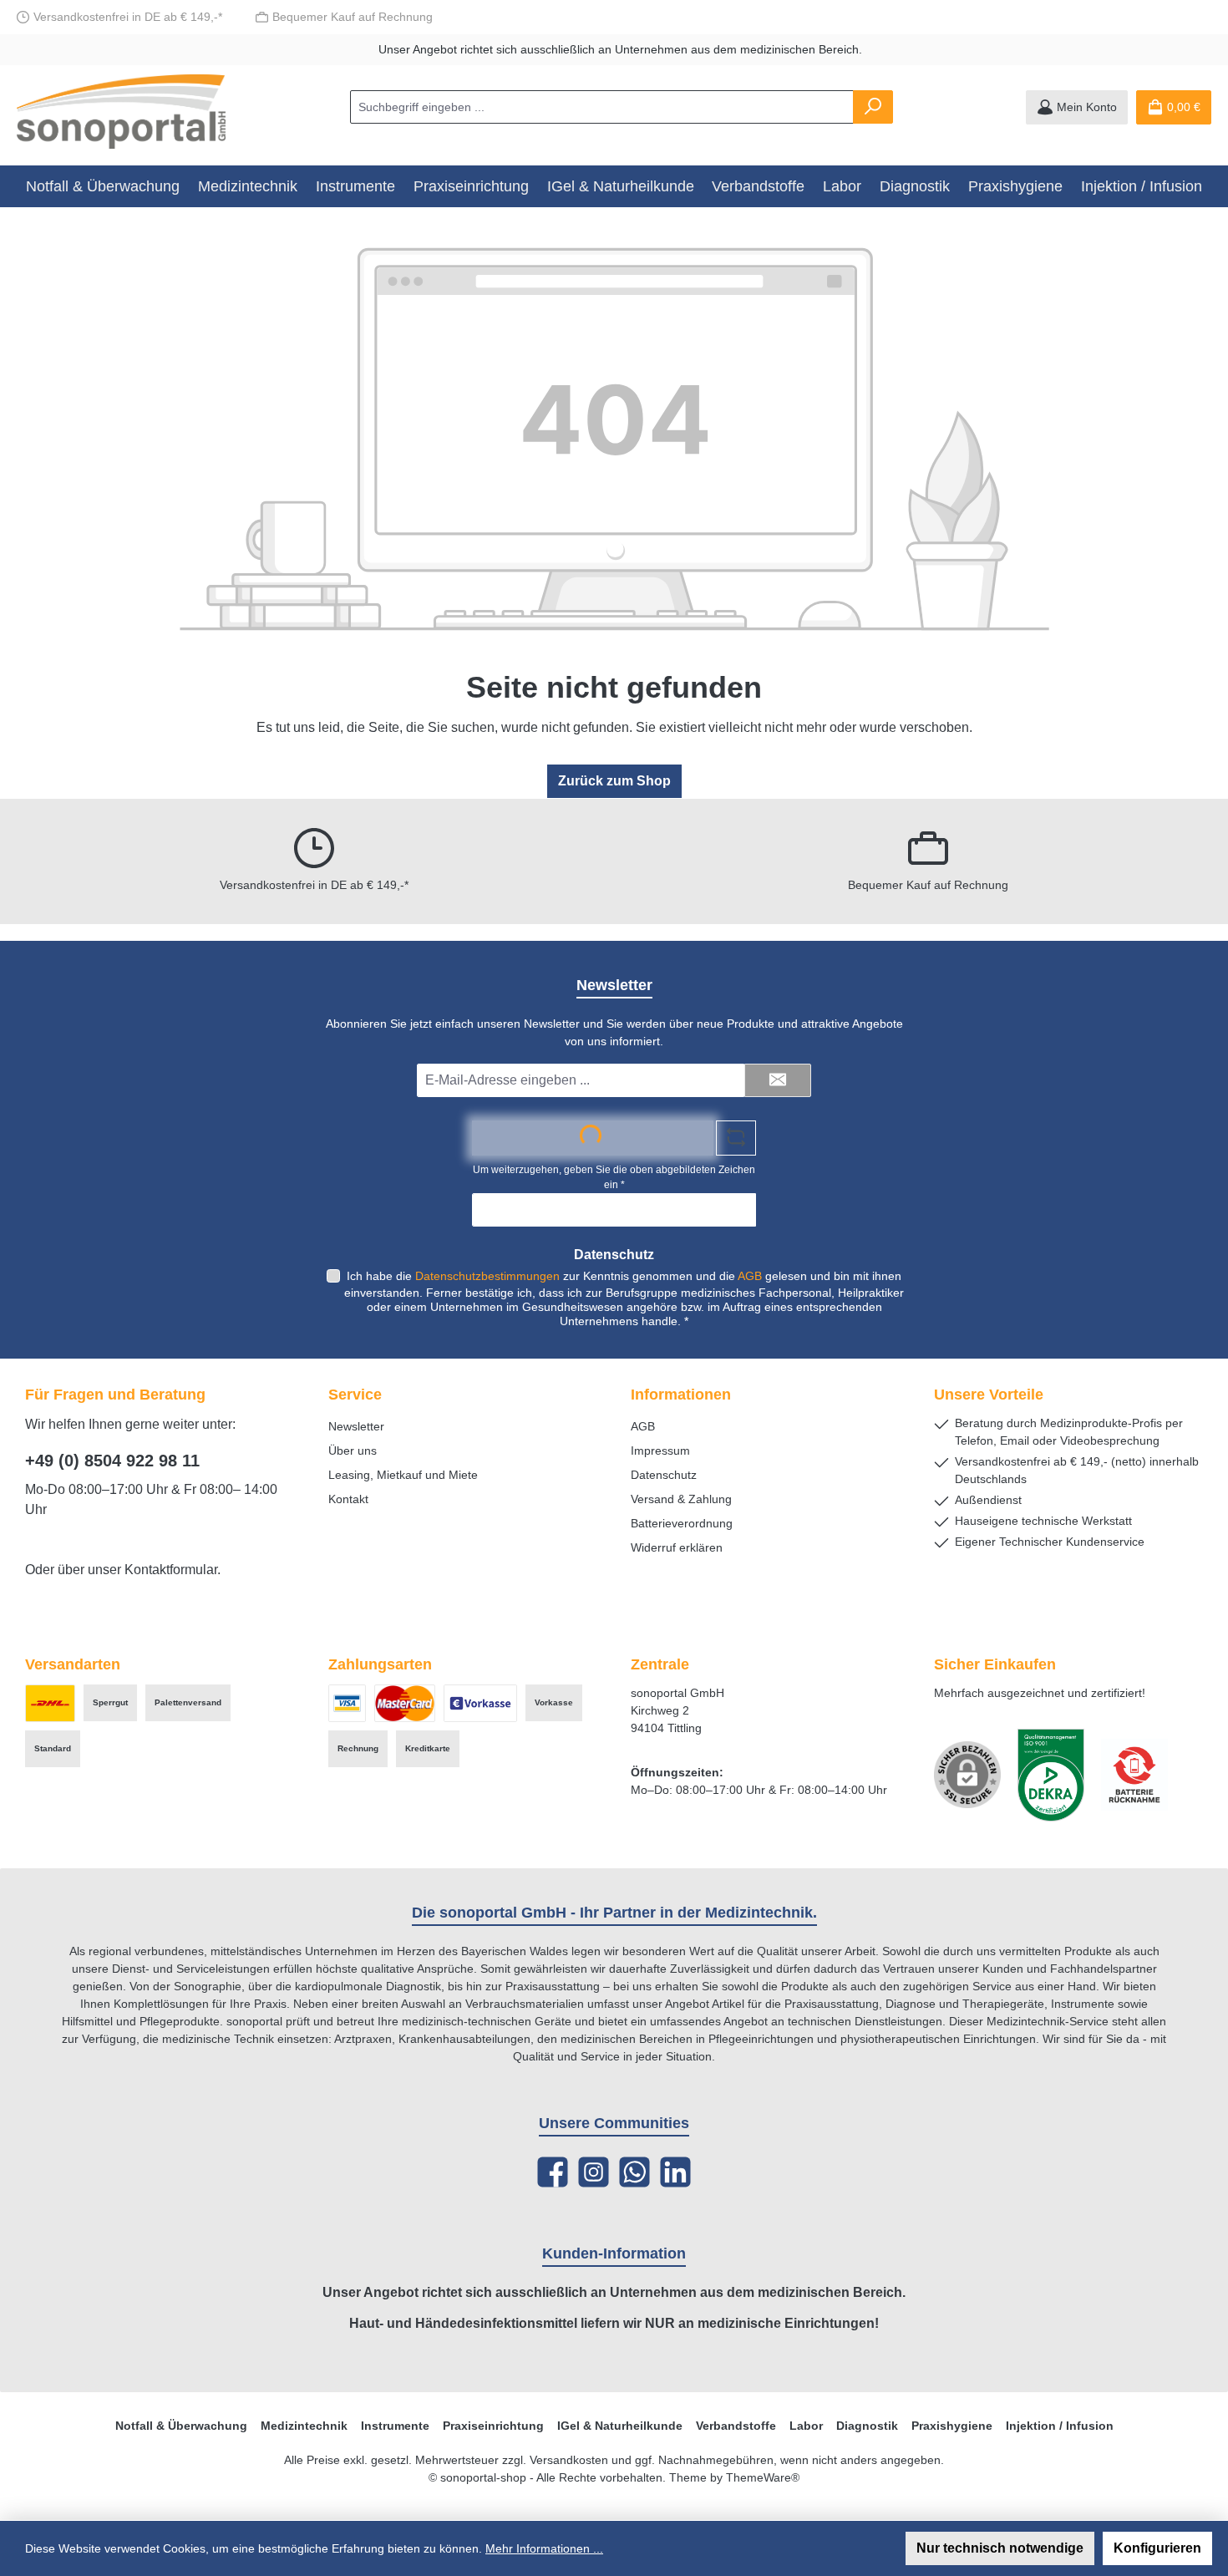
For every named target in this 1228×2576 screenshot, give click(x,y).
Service (355, 1395)
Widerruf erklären (677, 1547)
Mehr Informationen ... (544, 2548)
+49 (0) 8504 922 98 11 (112, 1461)
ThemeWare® (763, 2477)
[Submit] (778, 1080)
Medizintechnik (304, 2426)
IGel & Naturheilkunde (620, 2426)
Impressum (660, 1451)
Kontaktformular (171, 1570)
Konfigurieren (1157, 2548)
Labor (806, 2426)
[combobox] (602, 107)
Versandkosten (569, 2460)
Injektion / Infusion (1060, 2426)
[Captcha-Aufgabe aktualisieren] (736, 1138)
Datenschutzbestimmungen (487, 1276)
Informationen (681, 1395)
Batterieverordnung (682, 1523)
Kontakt (348, 1499)
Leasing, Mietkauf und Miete (403, 1475)
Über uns (353, 1451)
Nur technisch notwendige (1000, 2548)
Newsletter (356, 1426)
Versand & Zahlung (681, 1499)
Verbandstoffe (736, 2426)
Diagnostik (867, 2426)
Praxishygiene (952, 2426)
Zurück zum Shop (614, 781)
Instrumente (395, 2426)
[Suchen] (873, 107)
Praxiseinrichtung (493, 2426)
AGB (750, 1276)
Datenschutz (664, 1475)
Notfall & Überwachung (181, 2426)
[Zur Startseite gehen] (121, 112)
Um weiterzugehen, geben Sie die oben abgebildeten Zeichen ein (614, 1177)
